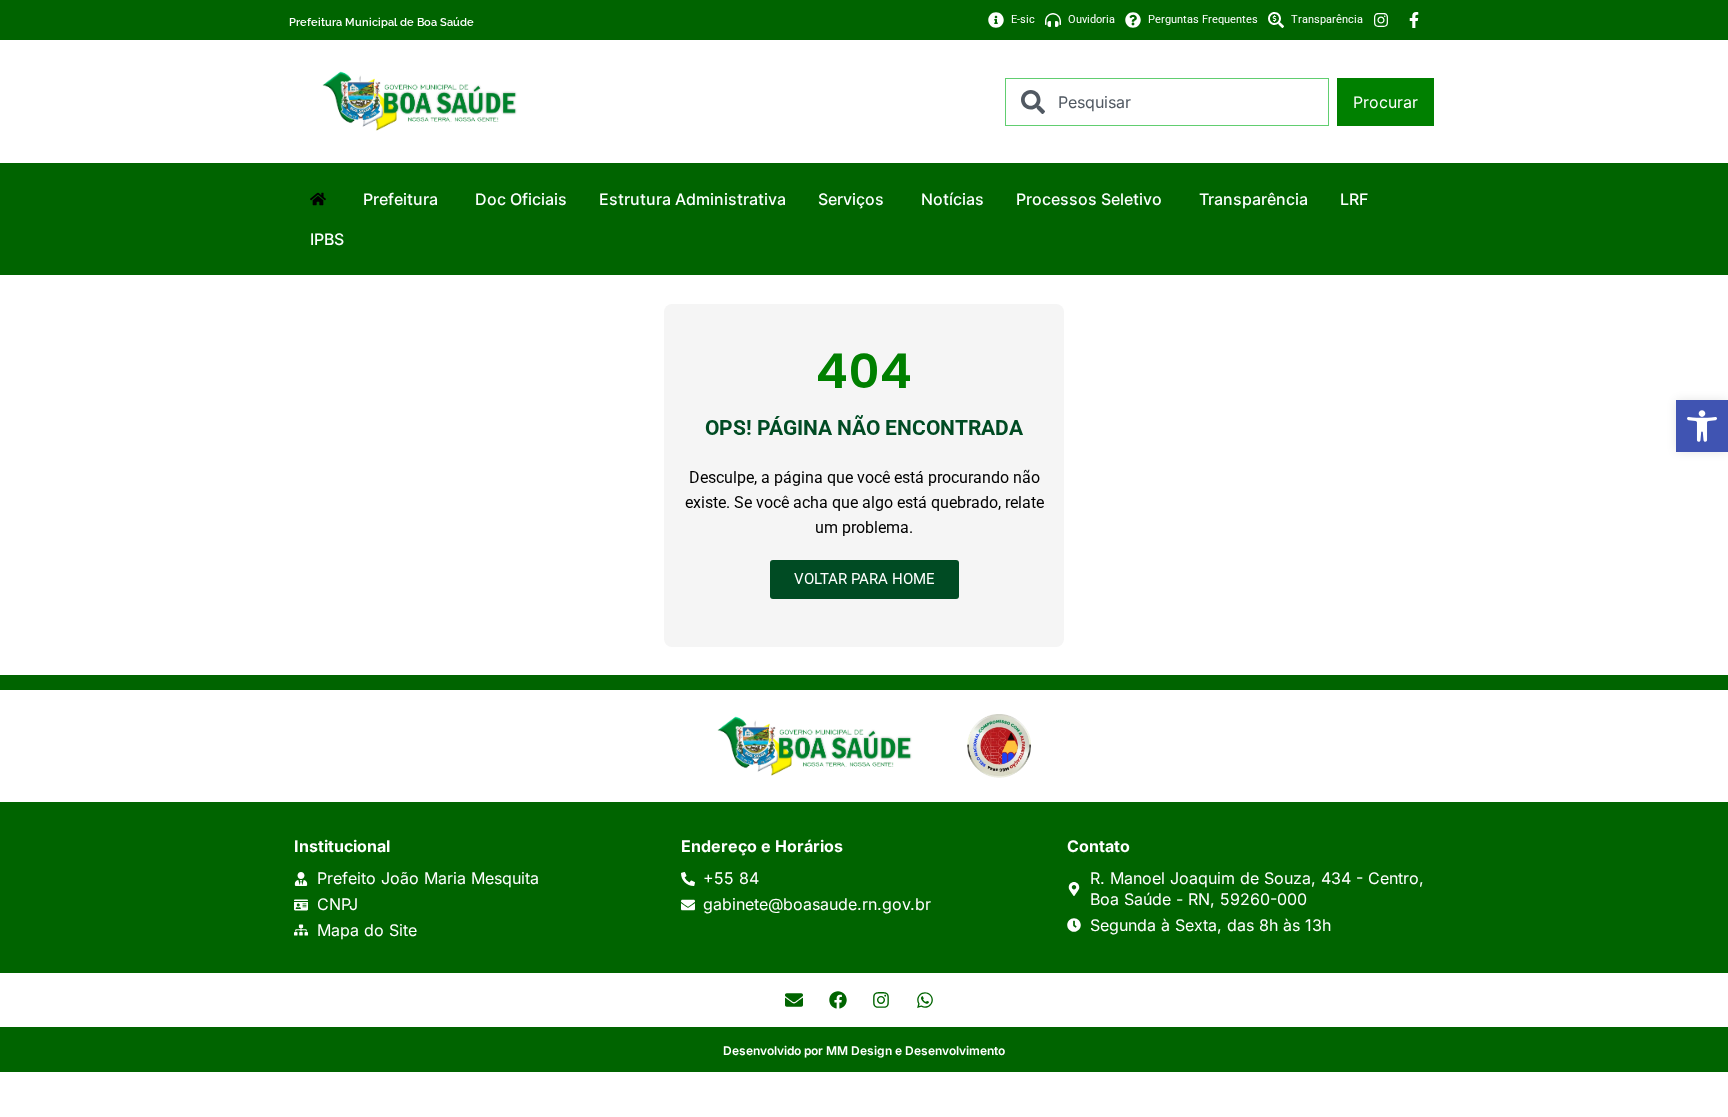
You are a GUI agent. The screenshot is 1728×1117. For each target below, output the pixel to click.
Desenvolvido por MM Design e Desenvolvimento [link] (864, 1050)
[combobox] (1167, 102)
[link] (1702, 426)
